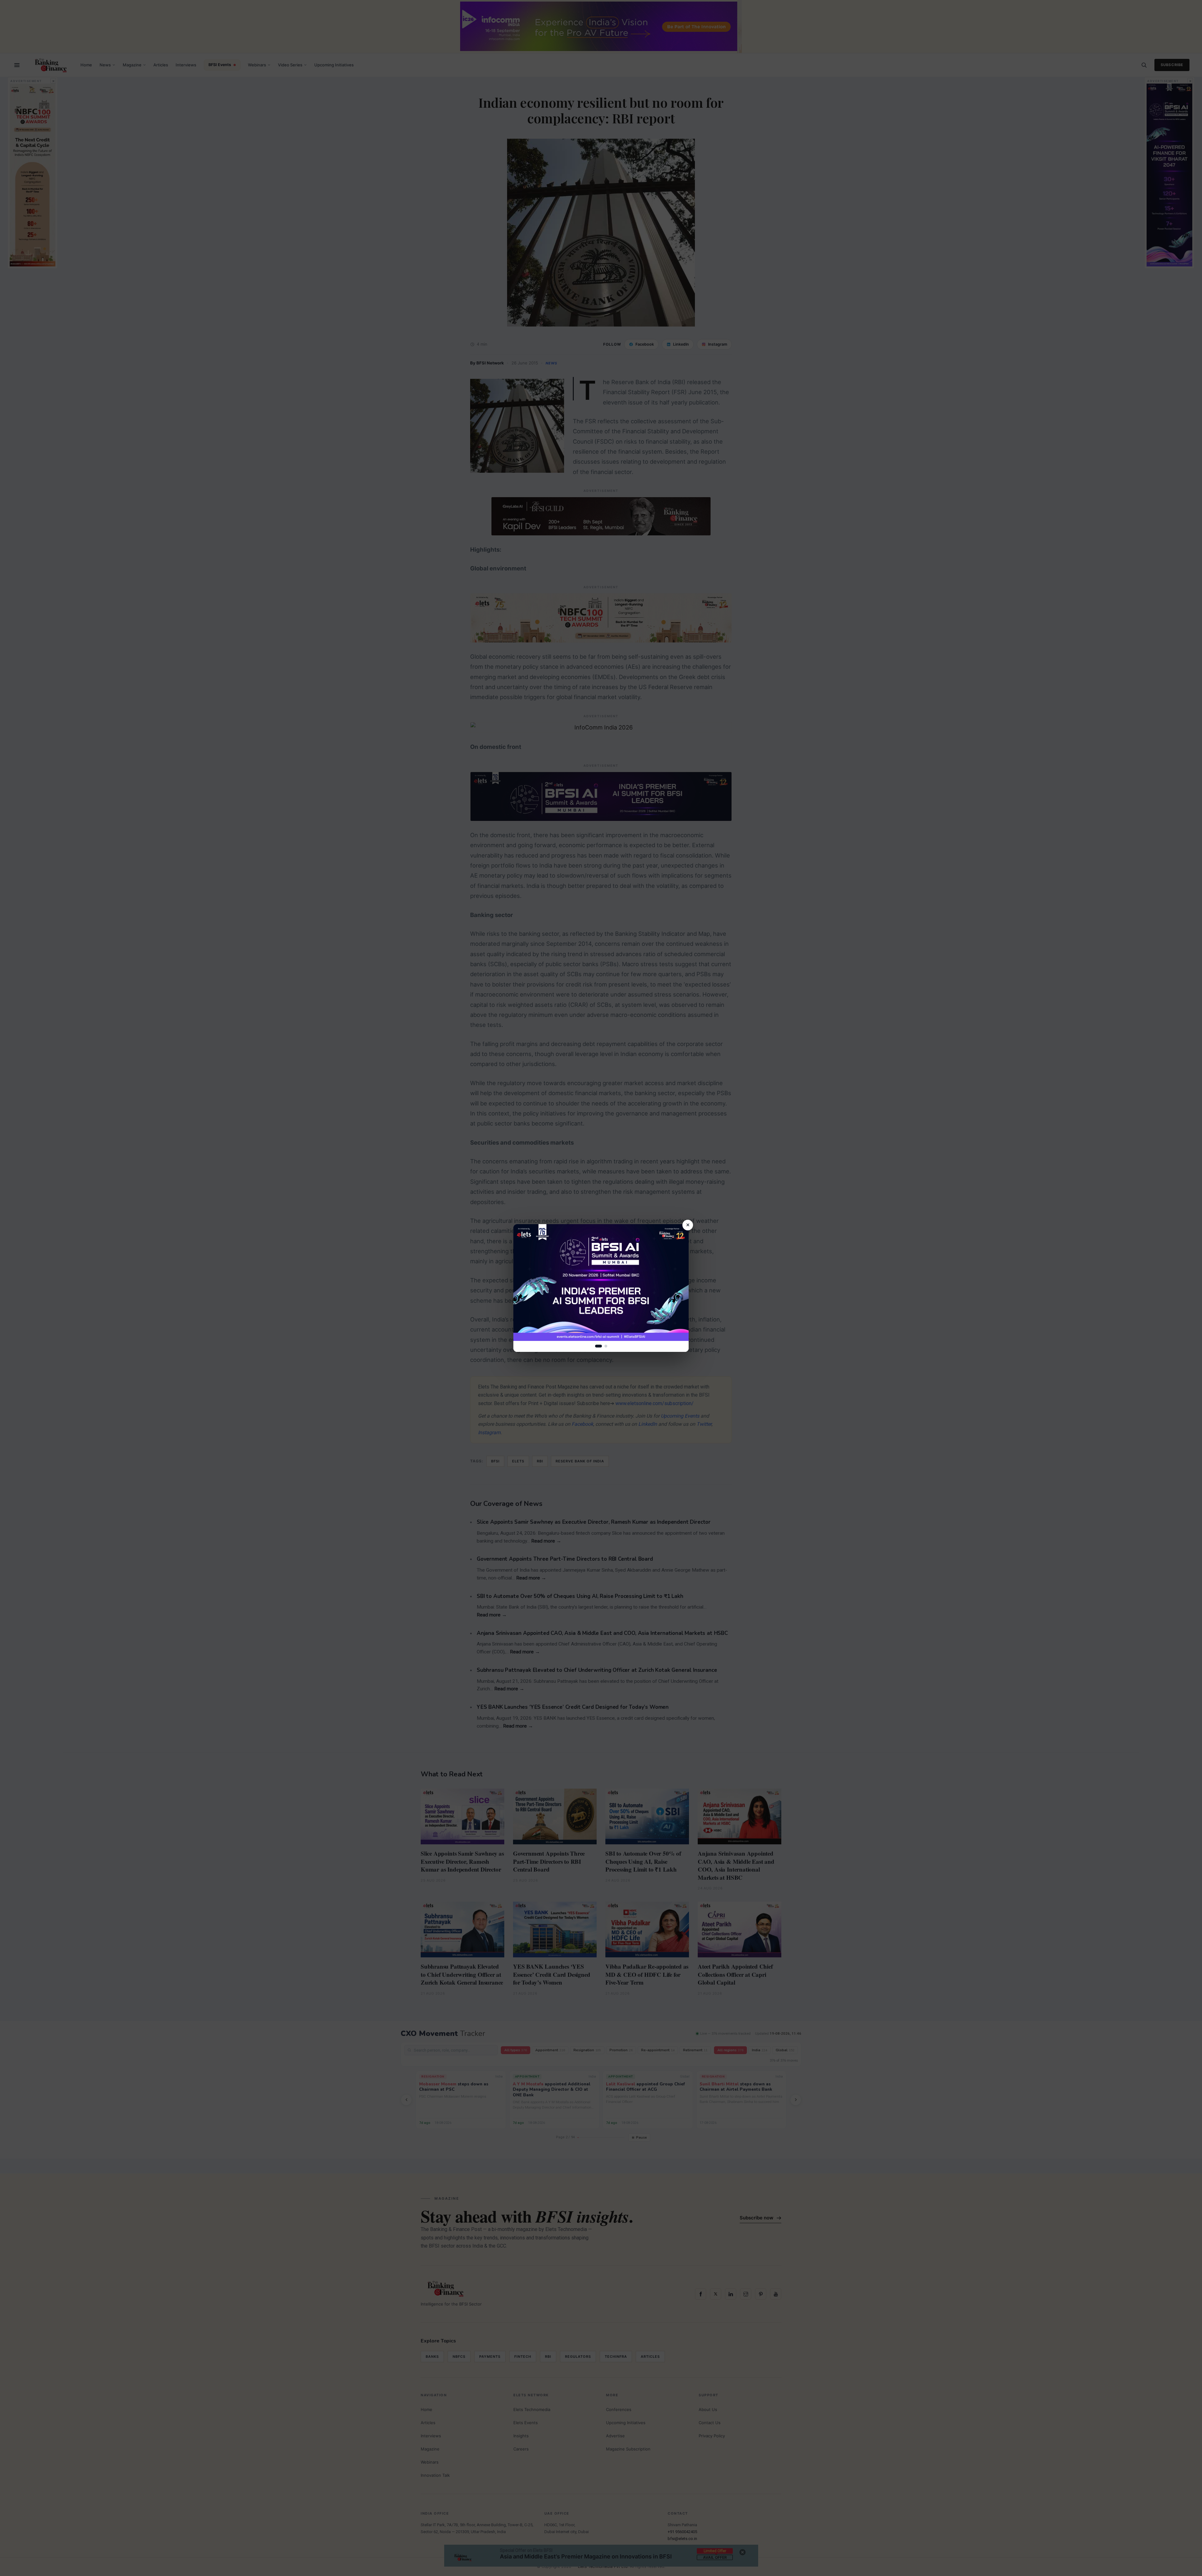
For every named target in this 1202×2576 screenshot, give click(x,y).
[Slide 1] (598, 1346)
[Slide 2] (606, 1346)
